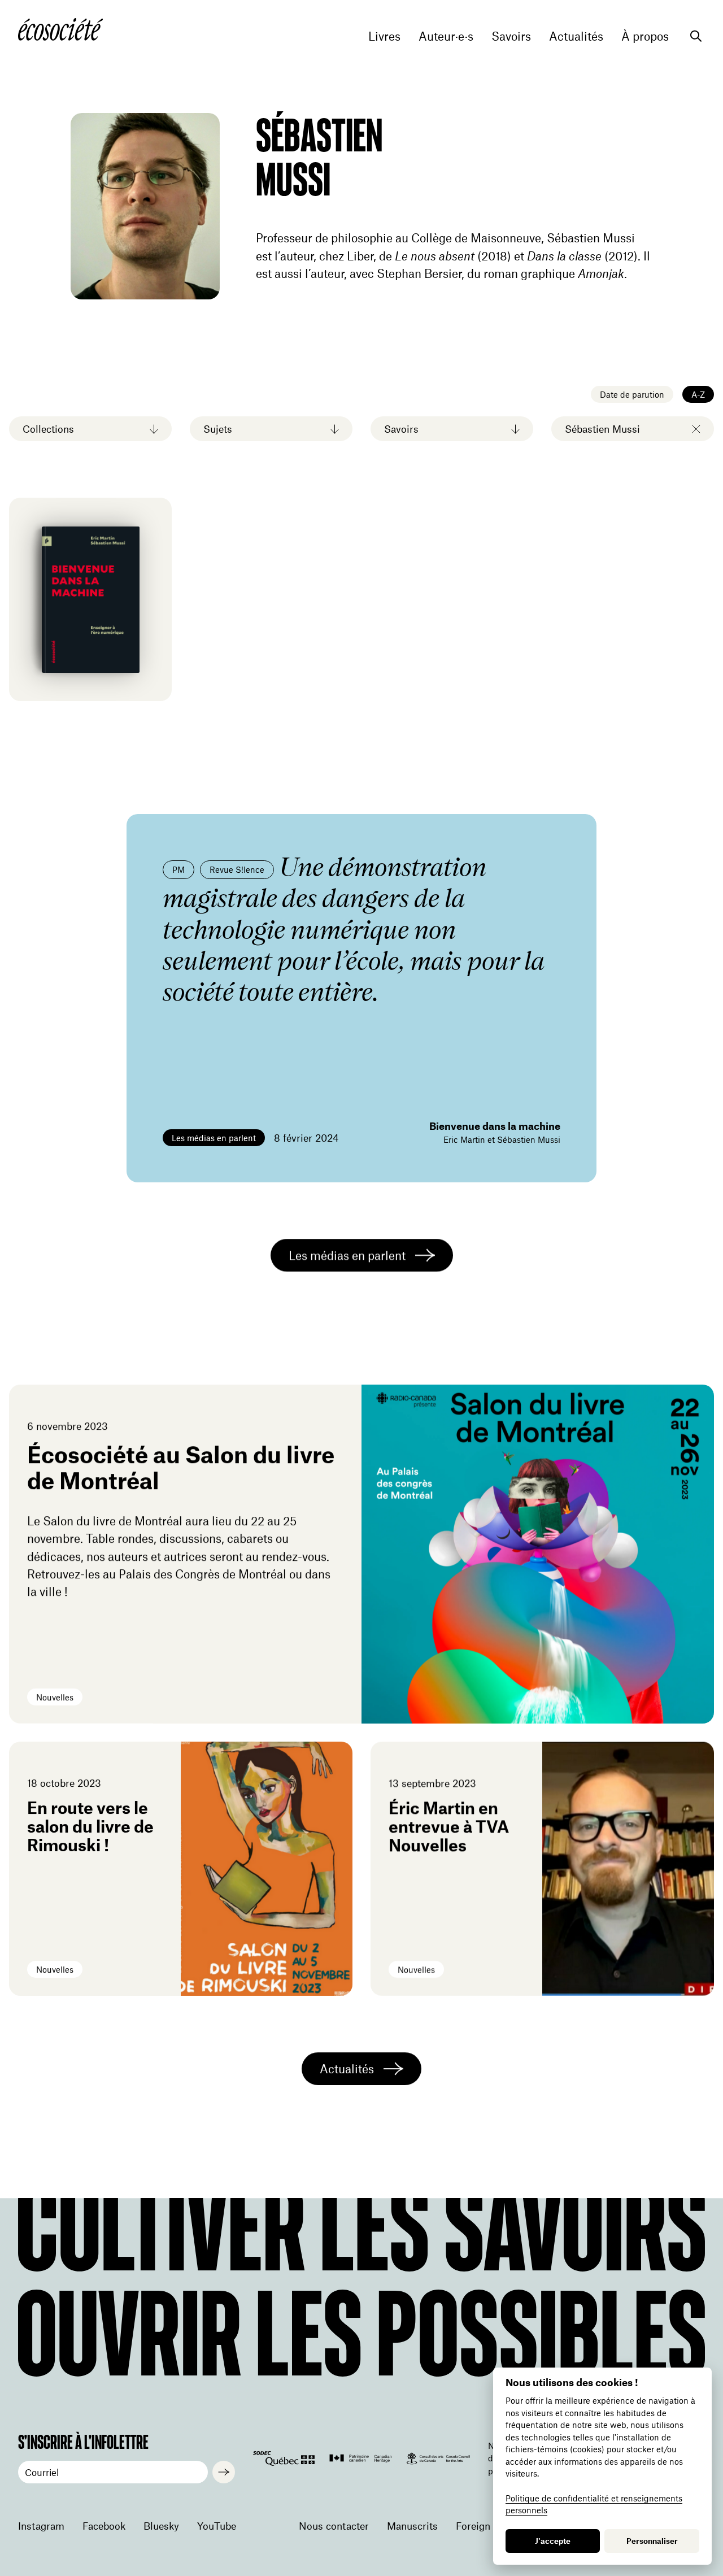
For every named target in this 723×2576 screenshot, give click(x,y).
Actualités (576, 36)
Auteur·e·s (446, 36)
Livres (384, 36)
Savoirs (511, 36)
